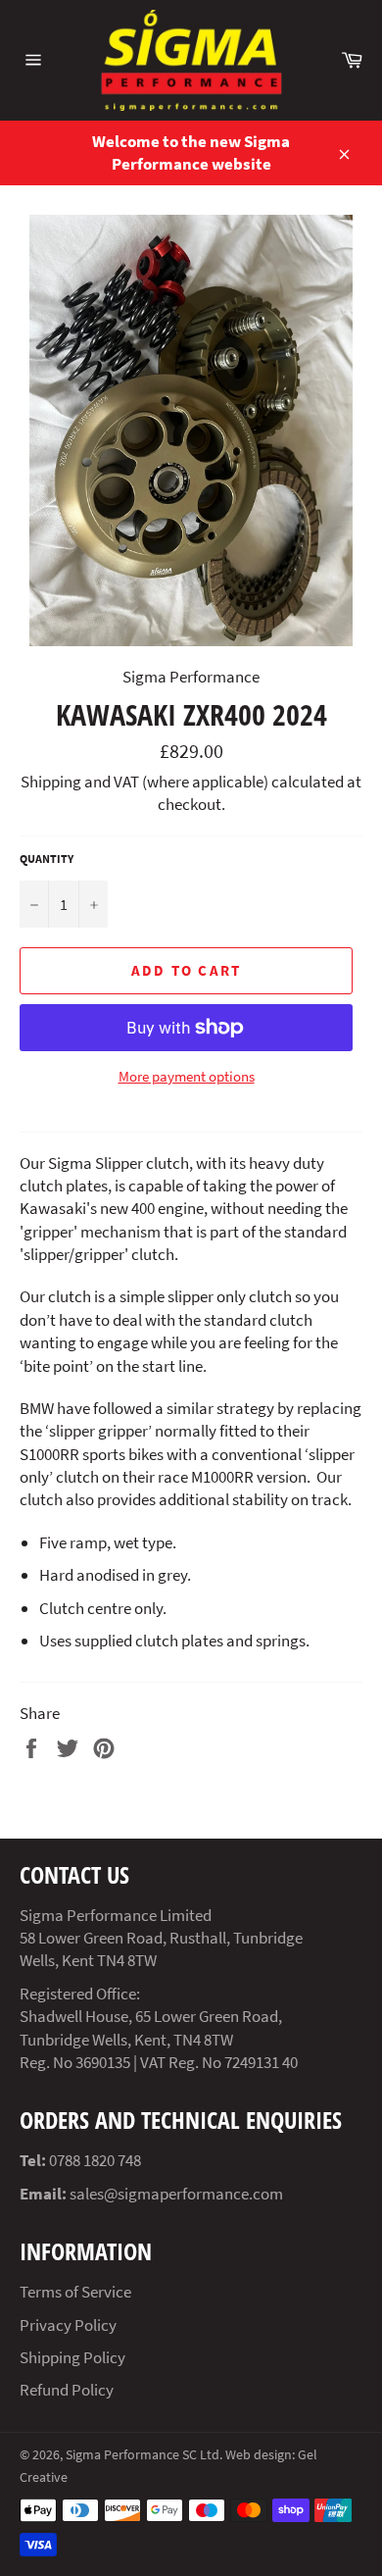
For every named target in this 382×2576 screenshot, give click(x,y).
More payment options (187, 1076)
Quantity (47, 859)
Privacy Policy (68, 2325)
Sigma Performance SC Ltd (143, 2455)
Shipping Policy (72, 2357)
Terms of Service (75, 2292)
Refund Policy (67, 2390)
